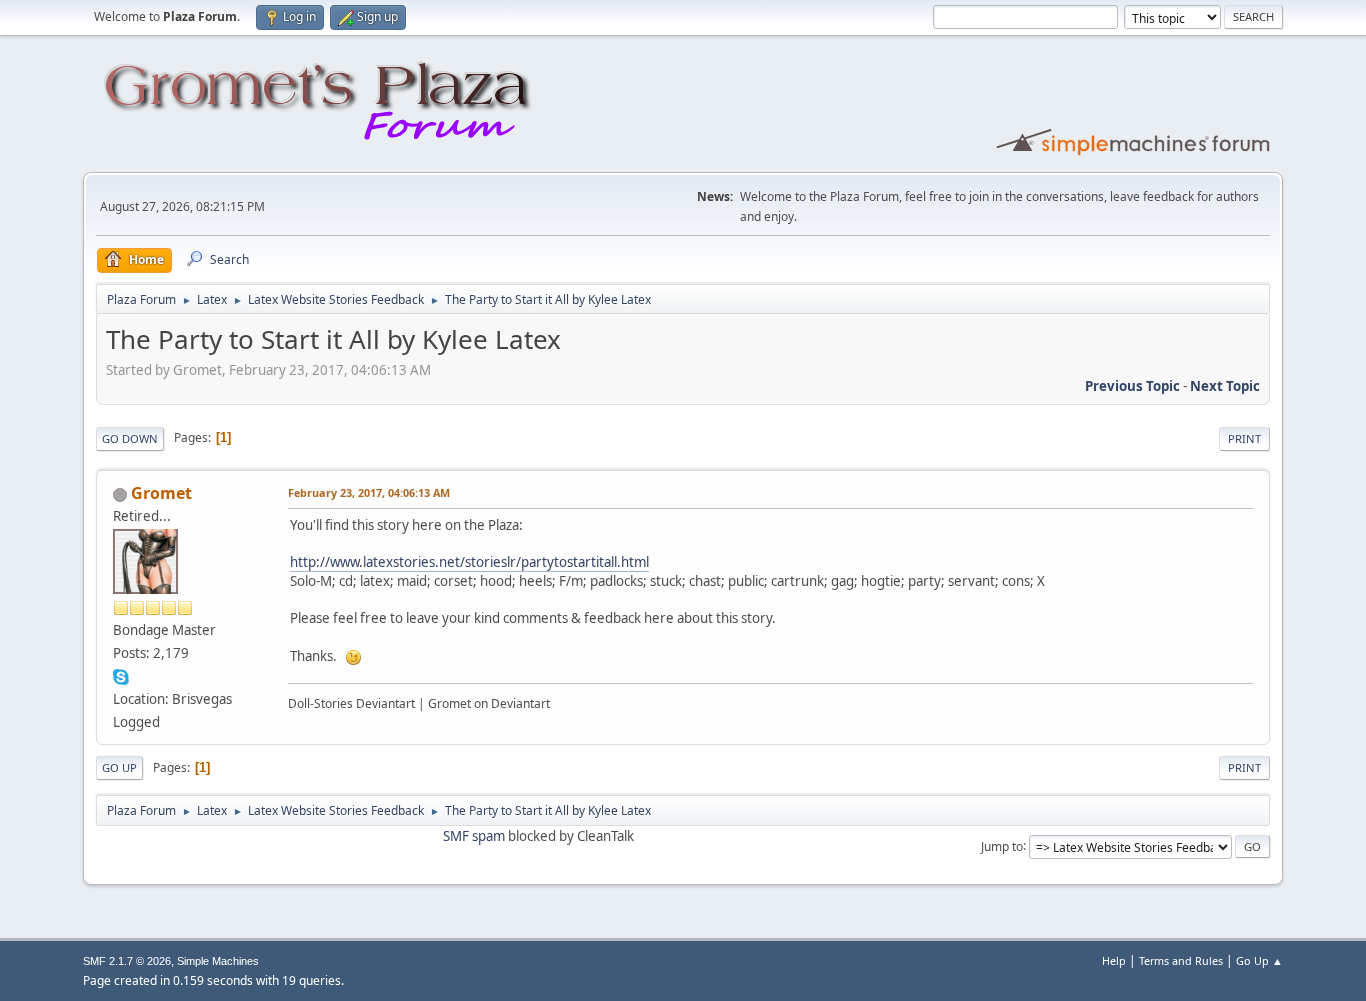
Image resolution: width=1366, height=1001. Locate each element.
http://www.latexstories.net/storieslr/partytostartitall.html (469, 562)
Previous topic (1132, 386)
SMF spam (474, 836)
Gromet (161, 493)
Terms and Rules (1181, 960)
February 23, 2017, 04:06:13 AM (369, 492)
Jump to (1002, 845)
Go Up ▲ (1259, 960)
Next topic (1225, 386)
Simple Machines (218, 961)
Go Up (119, 767)
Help (1114, 960)
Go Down (130, 438)
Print (1244, 438)
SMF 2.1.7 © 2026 (127, 961)
